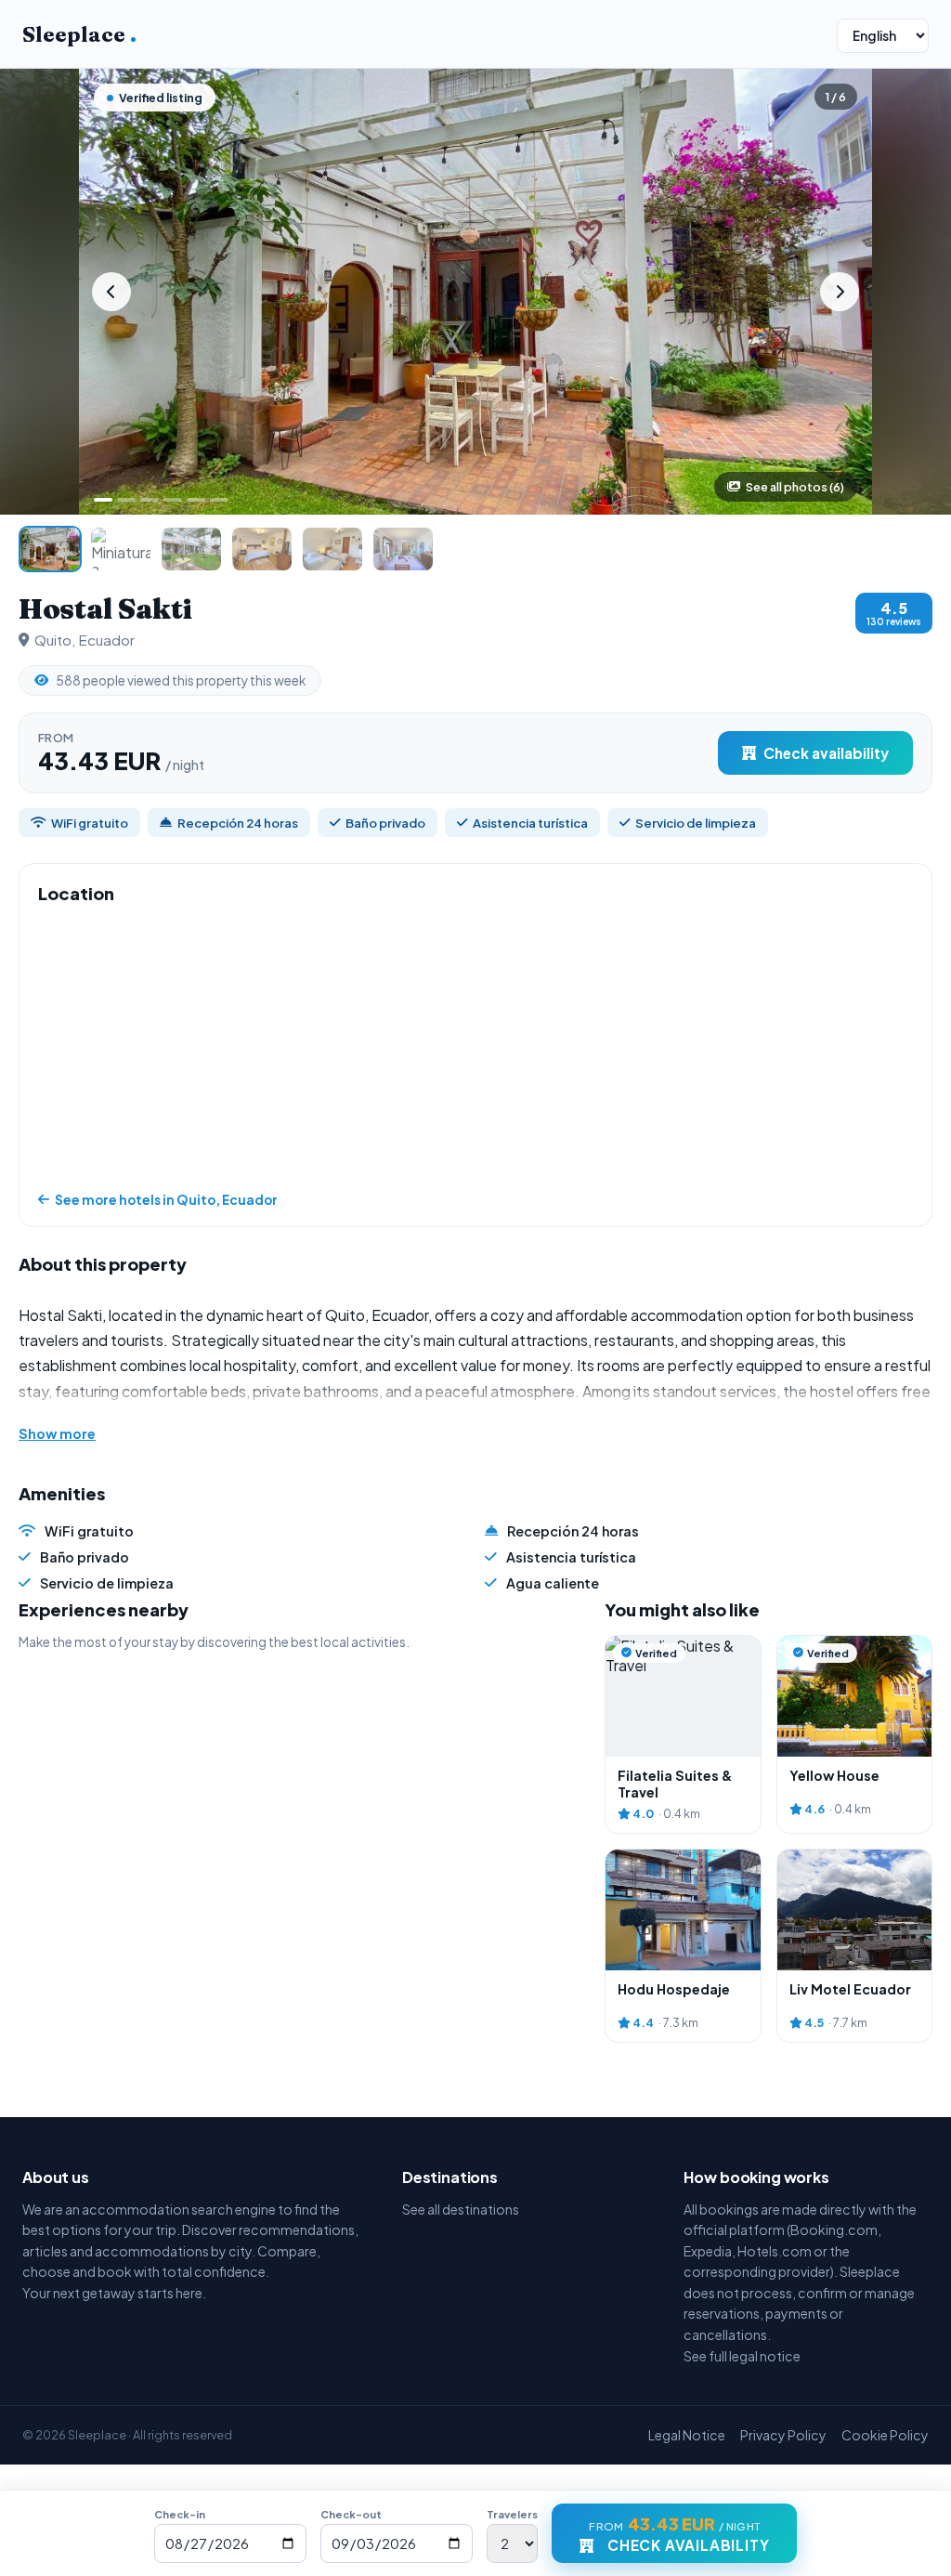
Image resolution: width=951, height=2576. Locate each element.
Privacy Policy (783, 2435)
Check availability (826, 753)
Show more (57, 1433)
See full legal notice (742, 2356)
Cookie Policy (885, 2435)
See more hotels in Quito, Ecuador (166, 1200)
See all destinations (461, 2209)
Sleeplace (79, 34)
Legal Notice (687, 2435)
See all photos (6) (795, 487)
